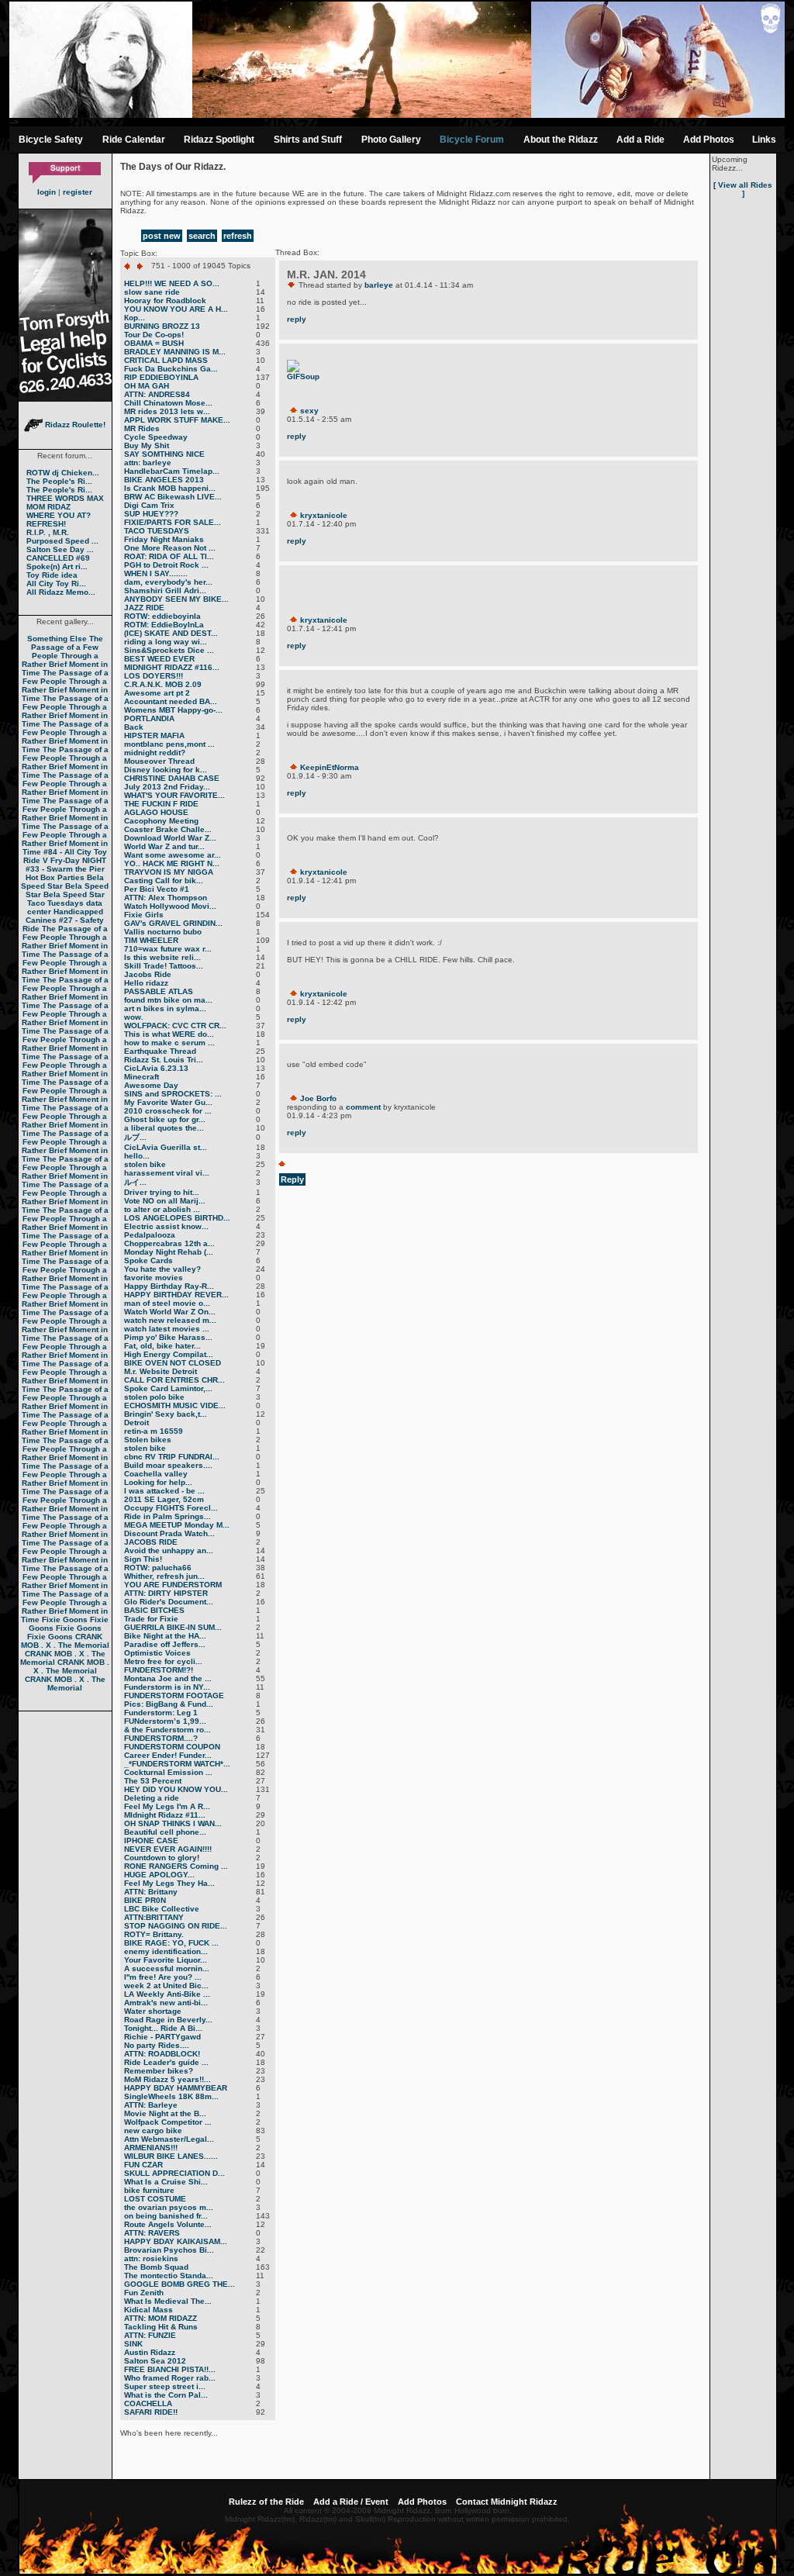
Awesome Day (151, 1085)
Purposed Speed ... (62, 541)
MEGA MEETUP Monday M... (177, 1525)
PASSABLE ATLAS (159, 991)
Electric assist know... (166, 1226)
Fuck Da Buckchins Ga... (171, 369)
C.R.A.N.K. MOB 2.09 (163, 684)
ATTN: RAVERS (152, 2233)
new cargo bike (153, 2131)
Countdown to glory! (162, 1858)
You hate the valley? (162, 1269)
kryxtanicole (324, 515)
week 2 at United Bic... (166, 1986)
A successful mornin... (167, 1968)
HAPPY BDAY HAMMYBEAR (176, 2088)
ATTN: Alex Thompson (166, 898)
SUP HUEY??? (151, 514)
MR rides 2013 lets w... (167, 411)
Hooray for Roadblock (165, 300)
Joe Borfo (318, 1098)
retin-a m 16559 (154, 1431)
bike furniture (149, 2190)
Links (764, 140)
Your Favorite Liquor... (166, 1960)
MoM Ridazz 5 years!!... (167, 2079)
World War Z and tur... (164, 846)
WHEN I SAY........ (156, 573)
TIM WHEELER (151, 940)
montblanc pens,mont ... (169, 744)
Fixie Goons (65, 1619)
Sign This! (143, 1559)
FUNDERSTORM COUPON (172, 1747)
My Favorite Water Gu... (168, 1102)
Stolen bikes (148, 1440)
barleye (379, 285)
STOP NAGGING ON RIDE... (176, 1926)
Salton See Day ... (60, 549)
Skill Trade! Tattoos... (164, 966)
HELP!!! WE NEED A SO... (172, 283)
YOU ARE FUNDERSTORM (173, 1585)
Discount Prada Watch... (169, 1533)
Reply (292, 1179)
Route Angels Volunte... (168, 2224)
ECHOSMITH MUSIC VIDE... (175, 1405)
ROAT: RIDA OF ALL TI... (169, 556)
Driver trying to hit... (162, 1192)
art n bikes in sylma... (165, 1008)
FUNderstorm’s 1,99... (165, 1721)
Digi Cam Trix (149, 505)
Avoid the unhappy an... (169, 1550)
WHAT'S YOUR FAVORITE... (174, 795)
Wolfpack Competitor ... (168, 2122)
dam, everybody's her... (168, 582)
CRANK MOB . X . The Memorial (65, 1641)
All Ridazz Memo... (61, 592)
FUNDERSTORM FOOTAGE (174, 1695)
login (47, 192)
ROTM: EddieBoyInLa (164, 625)
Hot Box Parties (55, 877)
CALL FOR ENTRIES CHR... (174, 1380)
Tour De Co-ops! (154, 335)
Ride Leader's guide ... (166, 2062)
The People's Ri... (59, 481)
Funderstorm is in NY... (167, 1687)
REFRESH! (46, 524)
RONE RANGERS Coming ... (176, 1866)
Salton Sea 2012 (155, 2361)
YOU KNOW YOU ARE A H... (176, 309)
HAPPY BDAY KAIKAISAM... (176, 2241)
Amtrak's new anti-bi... (166, 2003)
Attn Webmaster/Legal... (169, 2139)
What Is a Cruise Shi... (166, 2182)
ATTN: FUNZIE (150, 2335)
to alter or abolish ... (162, 1209)
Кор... (135, 318)
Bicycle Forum (472, 140)
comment (363, 1107)
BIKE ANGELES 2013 (164, 480)
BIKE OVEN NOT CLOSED (173, 1363)
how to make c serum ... (169, 1043)
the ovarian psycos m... (169, 2207)
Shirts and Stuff (308, 140)
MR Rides (142, 428)
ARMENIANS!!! (151, 2148)
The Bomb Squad (156, 2267)
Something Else (57, 639)
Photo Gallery (391, 140)
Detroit (136, 1423)
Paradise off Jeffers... (165, 1644)
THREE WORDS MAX (65, 498)
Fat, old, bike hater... (162, 1346)
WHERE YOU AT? (59, 515)
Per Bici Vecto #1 (157, 889)
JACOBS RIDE (151, 1542)
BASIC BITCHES (154, 1610)
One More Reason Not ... (170, 548)
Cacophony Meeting (161, 821)
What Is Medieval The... (168, 2301)
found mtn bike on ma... (168, 1000)
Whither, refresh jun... (164, 1576)
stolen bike (145, 1164)
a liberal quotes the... (164, 1128)
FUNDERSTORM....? (161, 1738)
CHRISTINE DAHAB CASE (172, 778)
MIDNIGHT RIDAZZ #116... (172, 667)
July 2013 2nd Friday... (167, 787)
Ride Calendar (134, 140)
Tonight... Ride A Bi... (163, 2028)
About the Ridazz (561, 140)
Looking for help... (158, 1482)
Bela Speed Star (62, 882)
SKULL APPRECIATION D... (174, 2173)
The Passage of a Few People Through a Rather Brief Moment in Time (65, 656)
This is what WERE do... (169, 1034)
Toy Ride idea (52, 575)
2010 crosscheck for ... (168, 1111)
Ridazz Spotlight (219, 140)
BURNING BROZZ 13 (162, 326)
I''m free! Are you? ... (163, 1977)
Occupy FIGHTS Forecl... (171, 1508)
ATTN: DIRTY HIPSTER (166, 1593)
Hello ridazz (146, 983)
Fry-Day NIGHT (78, 860)
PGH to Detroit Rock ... (166, 565)
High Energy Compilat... (169, 1354)
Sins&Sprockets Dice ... (169, 650)
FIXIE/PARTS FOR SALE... (173, 522)
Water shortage (153, 2011)
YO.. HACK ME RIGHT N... (172, 863)
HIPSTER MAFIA (154, 736)
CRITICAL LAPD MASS (166, 360)
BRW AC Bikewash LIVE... (173, 497)
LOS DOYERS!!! (154, 676)
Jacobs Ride (148, 974)
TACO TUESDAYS (157, 531)
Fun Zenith (144, 2293)
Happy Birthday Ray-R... (169, 1286)
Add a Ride (640, 140)
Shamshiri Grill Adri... (165, 590)
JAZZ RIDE (144, 608)
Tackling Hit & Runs (161, 2327)
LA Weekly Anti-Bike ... (167, 1994)
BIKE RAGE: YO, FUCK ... (171, 1943)
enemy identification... (166, 1951)
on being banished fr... (166, 2216)
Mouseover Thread (159, 761)
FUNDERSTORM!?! (159, 1670)
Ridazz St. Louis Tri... (164, 1060)
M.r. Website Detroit (161, 1371)
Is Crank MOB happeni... (170, 488)
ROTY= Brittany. (154, 1934)
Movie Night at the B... (165, 2113)
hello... (137, 1156)
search (202, 236)
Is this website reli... (162, 957)
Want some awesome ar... (173, 855)
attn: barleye (148, 463)
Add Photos (709, 140)
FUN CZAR (143, 2165)
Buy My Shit (147, 445)
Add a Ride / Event (351, 2502)
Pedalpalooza (150, 1235)
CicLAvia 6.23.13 (156, 1068)
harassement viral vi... (167, 1173)
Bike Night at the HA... (165, 1636)
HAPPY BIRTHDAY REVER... (176, 1295)
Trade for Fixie (151, 1619)
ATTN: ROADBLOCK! (162, 2054)
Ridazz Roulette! (74, 425)
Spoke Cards (148, 1260)
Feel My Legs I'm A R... (167, 1806)
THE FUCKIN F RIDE (161, 804)
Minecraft (142, 1077)
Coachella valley (156, 1474)
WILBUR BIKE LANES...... (171, 2156)
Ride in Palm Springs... (167, 1516)
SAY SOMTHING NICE (164, 454)
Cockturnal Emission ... (168, 1772)
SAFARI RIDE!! (151, 2412)
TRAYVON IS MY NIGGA (169, 872)
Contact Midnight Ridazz (507, 2502)
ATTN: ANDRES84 (157, 394)
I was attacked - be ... (164, 1491)
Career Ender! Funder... (168, 1755)
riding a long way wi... (166, 642)
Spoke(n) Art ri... (57, 566)
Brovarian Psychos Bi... (169, 2250)
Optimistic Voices (157, 1653)
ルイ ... (135, 1182)
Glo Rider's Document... (169, 1602)
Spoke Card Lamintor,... (168, 1388)
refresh (238, 236)
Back (134, 727)
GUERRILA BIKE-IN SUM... (173, 1627)
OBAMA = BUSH (154, 343)
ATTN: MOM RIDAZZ (161, 2318)
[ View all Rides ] (743, 189)
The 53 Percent (153, 1781)
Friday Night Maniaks (164, 539)
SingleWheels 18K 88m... (171, 2096)
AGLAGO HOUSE (156, 812)
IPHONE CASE (151, 1840)
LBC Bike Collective (162, 1909)
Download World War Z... (170, 838)
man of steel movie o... (167, 1303)
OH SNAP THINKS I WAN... (173, 1823)
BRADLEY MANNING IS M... (175, 352)
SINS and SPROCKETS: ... (173, 1094)
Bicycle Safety (51, 140)
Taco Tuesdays (55, 903)
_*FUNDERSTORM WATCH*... (177, 1764)
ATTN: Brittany (151, 1892)
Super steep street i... (165, 2386)
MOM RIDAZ (48, 507)
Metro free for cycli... (163, 1661)
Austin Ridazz (150, 2352)
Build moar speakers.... (168, 1465)
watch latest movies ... (167, 1329)
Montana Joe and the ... (168, 1678)
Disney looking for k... (166, 770)
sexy (309, 411)
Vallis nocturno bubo (163, 932)
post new (162, 236)
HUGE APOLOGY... (159, 1875)
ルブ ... (135, 1137)
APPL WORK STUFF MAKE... (177, 420)
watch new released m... (170, 1320)
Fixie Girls (144, 915)
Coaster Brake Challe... (168, 829)
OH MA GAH (147, 386)
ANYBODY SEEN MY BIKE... (176, 599)
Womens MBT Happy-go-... (173, 710)
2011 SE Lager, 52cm (164, 1499)
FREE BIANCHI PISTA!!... (170, 2369)
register (78, 192)
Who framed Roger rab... (170, 2378)
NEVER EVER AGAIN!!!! (168, 1849)
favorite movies (154, 1278)
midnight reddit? (155, 753)
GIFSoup (303, 376)
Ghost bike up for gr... (165, 1119)
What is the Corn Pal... (166, 2395)
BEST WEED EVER (159, 659)
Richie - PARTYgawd (162, 2037)
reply (297, 319)
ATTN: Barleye (151, 2105)
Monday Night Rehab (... (169, 1252)
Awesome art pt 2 (157, 693)
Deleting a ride (152, 1798)
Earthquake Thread (160, 1051)
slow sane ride (152, 292)
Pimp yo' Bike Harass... (168, 1337)
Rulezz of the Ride (266, 2502)
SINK (133, 2344)
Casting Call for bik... (164, 881)
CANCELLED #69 (58, 558)
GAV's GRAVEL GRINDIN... (173, 923)
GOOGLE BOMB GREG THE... (180, 2284)
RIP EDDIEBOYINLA (161, 377)
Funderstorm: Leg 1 (161, 1713)
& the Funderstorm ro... (167, 1730)
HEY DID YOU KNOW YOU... (176, 1789)
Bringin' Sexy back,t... (166, 1414)
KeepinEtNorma (330, 767)
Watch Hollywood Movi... (170, 906)
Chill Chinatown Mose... (168, 403)
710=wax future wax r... (168, 949)
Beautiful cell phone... (165, 1832)
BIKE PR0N (145, 1900)
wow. (134, 1017)
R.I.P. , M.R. (48, 532)
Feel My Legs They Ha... (169, 1883)
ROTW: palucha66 (158, 1568)
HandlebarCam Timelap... (172, 471)
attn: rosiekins (151, 2258)
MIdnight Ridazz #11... (165, 1815)
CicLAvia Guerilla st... (166, 1147)
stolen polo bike (154, 1397)
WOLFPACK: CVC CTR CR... (175, 1026)
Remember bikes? (159, 2071)
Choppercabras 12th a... (169, 1243)
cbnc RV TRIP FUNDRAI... (172, 1457)
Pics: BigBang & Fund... (169, 1704)
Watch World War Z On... (170, 1312)
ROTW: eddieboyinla (162, 616)
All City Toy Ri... (56, 584)
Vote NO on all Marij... (165, 1201)
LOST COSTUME (155, 2199)
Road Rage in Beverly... (168, 2020)
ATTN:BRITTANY (154, 1917)
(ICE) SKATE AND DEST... (171, 633)
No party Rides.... (157, 2045)
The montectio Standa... (169, 2276)
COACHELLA (148, 2403)
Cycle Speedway (156, 437)
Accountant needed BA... (171, 701)
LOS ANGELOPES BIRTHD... (177, 1218)
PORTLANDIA (149, 718)
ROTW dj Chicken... (63, 473)
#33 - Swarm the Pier (65, 869)
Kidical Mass (148, 2310)
